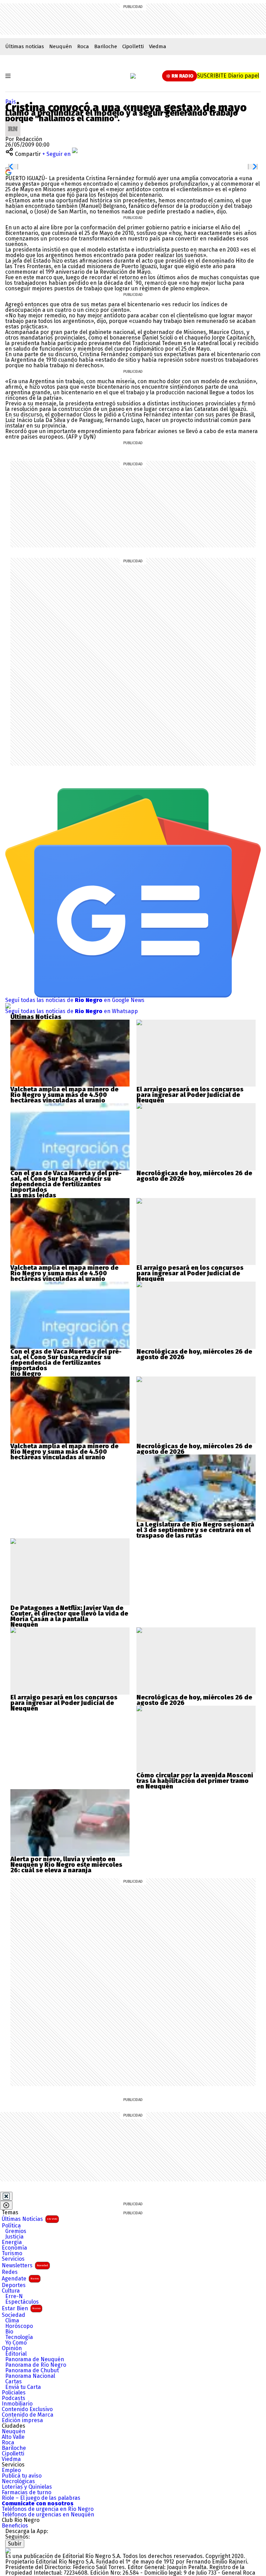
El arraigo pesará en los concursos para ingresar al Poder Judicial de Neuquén (190, 1095)
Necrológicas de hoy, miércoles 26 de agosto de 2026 (194, 1176)
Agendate (20, 2279)
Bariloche (106, 46)
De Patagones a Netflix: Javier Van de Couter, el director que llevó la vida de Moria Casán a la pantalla (69, 1614)
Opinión (12, 2348)
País (11, 102)
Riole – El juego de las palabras (41, 2498)
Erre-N (14, 2296)
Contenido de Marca (28, 2415)
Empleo (11, 2470)
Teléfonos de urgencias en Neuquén (48, 2515)
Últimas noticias (25, 46)
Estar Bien (21, 2308)
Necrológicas (18, 2481)
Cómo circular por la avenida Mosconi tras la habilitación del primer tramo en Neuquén (195, 1781)
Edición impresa (22, 2420)
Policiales (14, 2393)
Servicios (13, 2259)
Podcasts (14, 2398)
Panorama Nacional (30, 2376)
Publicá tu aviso (22, 2476)
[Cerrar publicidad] (6, 2196)
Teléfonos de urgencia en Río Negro (48, 2509)
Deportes (14, 2285)
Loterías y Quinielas (27, 2487)
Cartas (14, 2382)
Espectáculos (22, 2302)
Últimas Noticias (29, 2219)
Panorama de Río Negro (36, 2365)
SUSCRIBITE (228, 76)
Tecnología (19, 2337)
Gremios (16, 2231)
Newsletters (25, 2265)
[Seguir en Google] (8, 172)
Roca (83, 46)
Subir (15, 2544)
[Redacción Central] (13, 124)
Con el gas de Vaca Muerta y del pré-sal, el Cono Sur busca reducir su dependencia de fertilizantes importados (66, 1181)
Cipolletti (133, 46)
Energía (12, 2242)
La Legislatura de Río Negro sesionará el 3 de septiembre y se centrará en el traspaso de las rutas (195, 1530)
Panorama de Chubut (32, 2371)
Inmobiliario (17, 2404)
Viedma (158, 46)
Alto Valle (13, 2437)
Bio (9, 2332)
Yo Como (16, 2343)
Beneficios (15, 2526)
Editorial (16, 2354)
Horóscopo (19, 2326)
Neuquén (61, 46)
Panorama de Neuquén (35, 2359)
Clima (12, 2321)
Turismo (12, 2253)
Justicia (14, 2237)
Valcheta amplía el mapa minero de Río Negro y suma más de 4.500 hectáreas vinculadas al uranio (64, 1095)
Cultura (11, 2291)
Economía (14, 2248)
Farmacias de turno (26, 2493)
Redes (10, 2272)
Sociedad (14, 2315)
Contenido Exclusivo (27, 2409)
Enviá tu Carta (23, 2387)
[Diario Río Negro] (133, 76)
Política (11, 2226)
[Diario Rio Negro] (8, 2551)
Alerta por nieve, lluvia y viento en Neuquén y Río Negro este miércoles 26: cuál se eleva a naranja (66, 1865)
